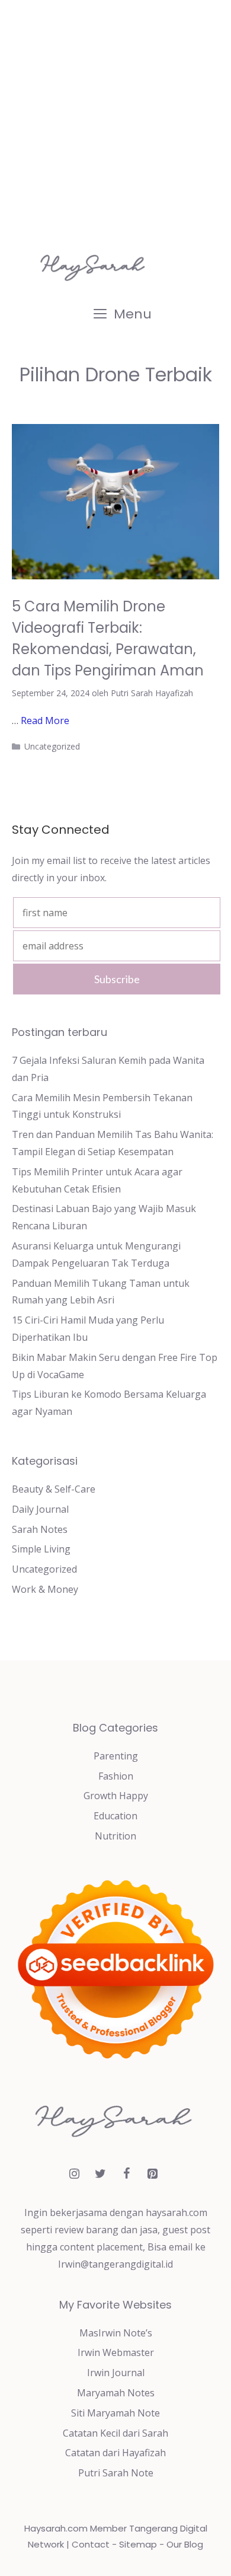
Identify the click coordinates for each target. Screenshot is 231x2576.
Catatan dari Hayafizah (115, 2453)
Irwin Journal (116, 2373)
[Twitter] (100, 2174)
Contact (91, 2544)
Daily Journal (40, 1509)
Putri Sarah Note (116, 2473)
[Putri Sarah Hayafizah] (95, 267)
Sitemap (138, 2544)
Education (115, 1816)
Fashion (116, 1776)
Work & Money (45, 1589)
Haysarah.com (56, 2528)
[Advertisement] (115, 122)
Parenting (116, 1756)
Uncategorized (52, 746)
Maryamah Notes (116, 2393)
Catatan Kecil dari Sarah (115, 2433)
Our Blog (185, 2544)
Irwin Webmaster (116, 2352)
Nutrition (115, 1836)
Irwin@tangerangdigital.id (115, 2264)
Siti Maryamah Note (115, 2413)
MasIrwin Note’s (116, 2333)
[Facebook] (126, 2174)
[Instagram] (74, 2174)
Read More (45, 720)
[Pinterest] (152, 2174)
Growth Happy (116, 1796)
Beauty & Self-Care (54, 1489)
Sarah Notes (40, 1529)
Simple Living (41, 1549)
